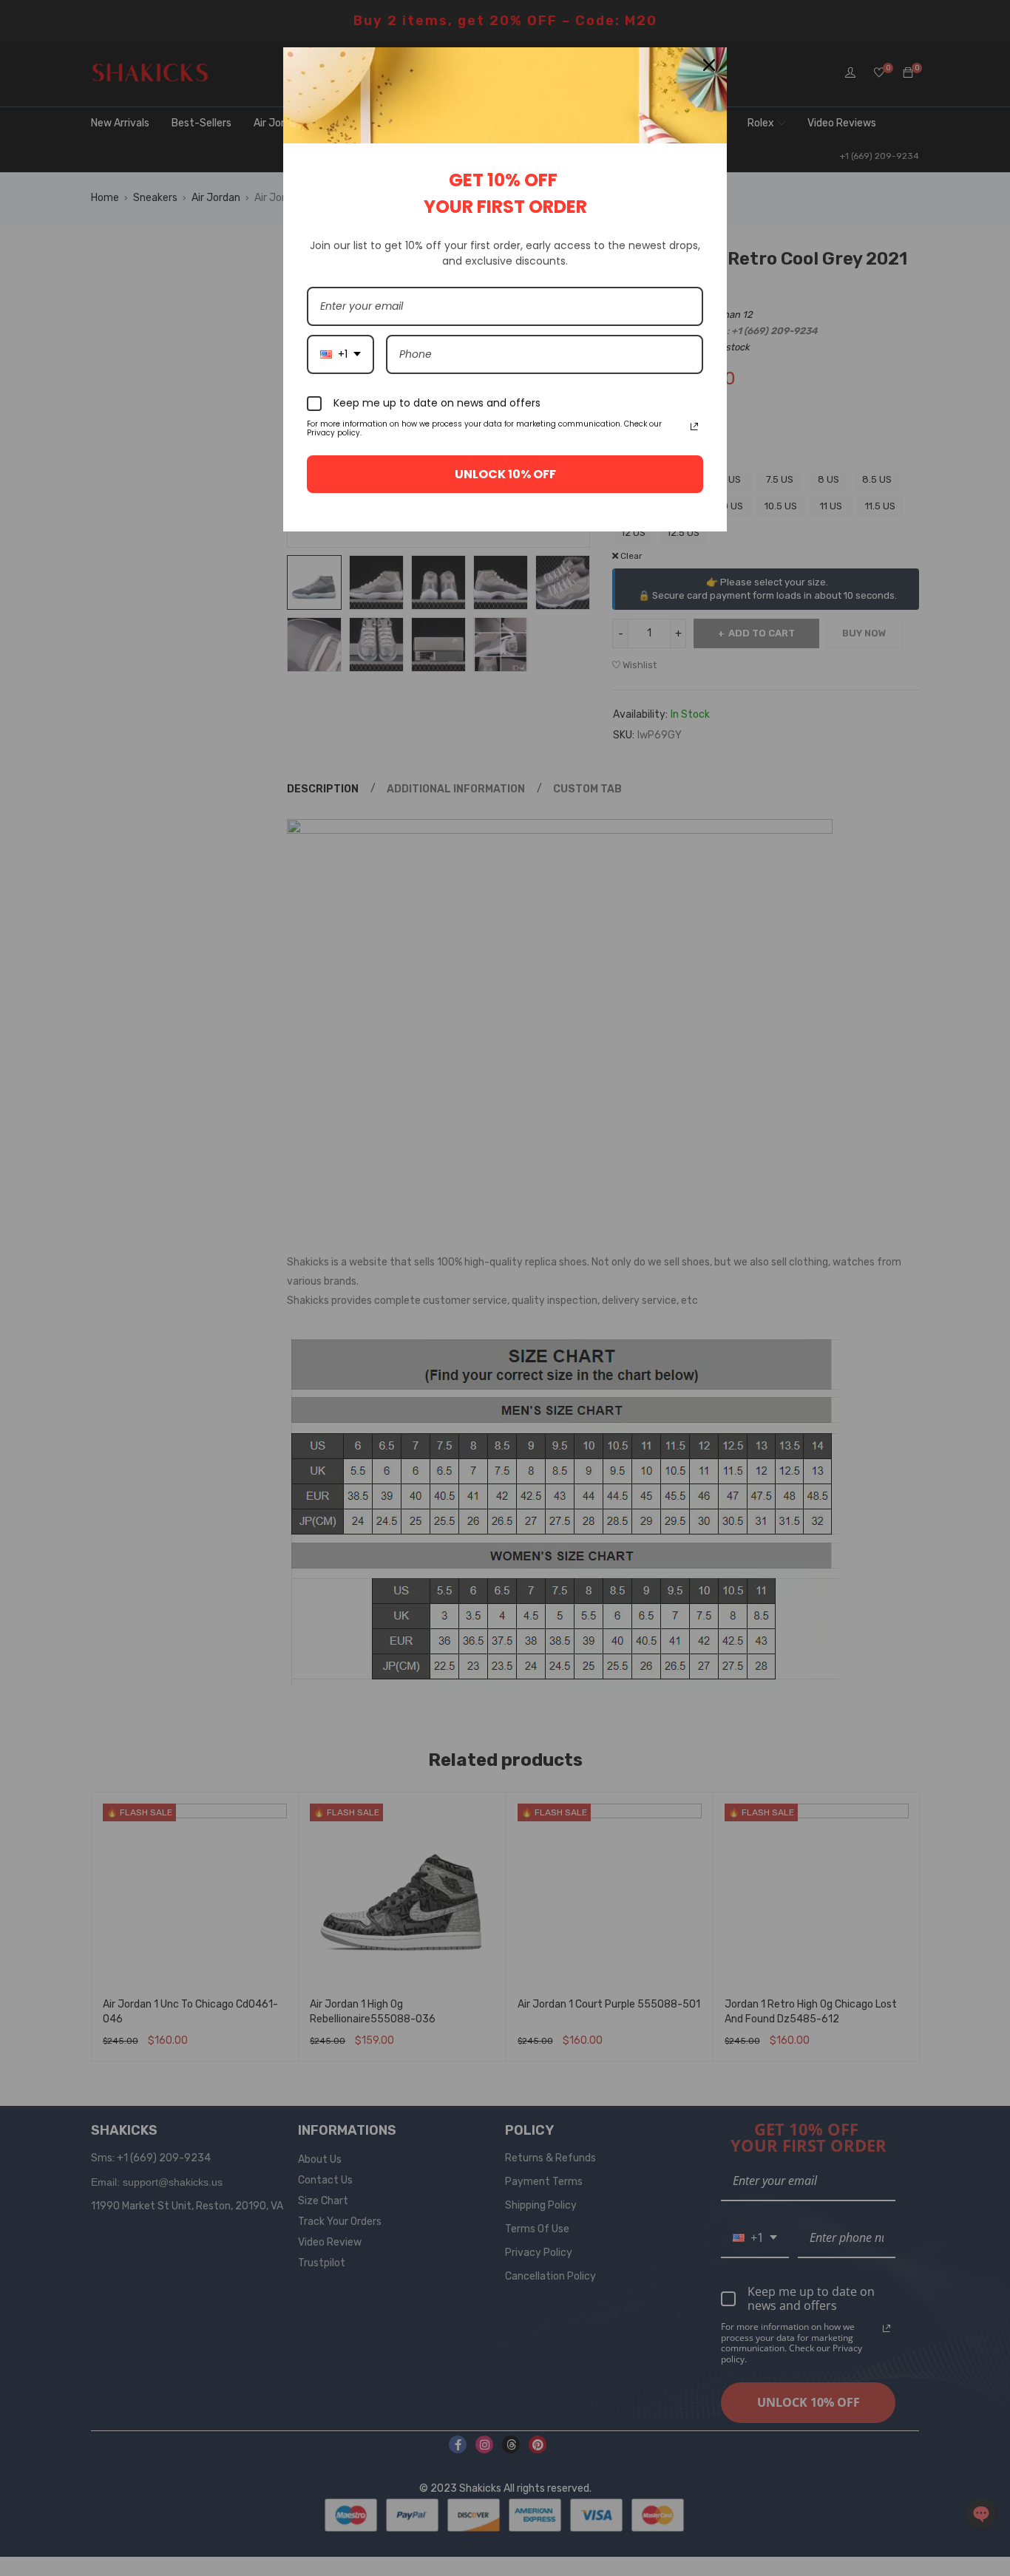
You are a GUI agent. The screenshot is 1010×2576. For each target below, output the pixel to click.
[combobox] (340, 354)
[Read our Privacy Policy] (694, 426)
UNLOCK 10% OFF (505, 474)
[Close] (709, 65)
